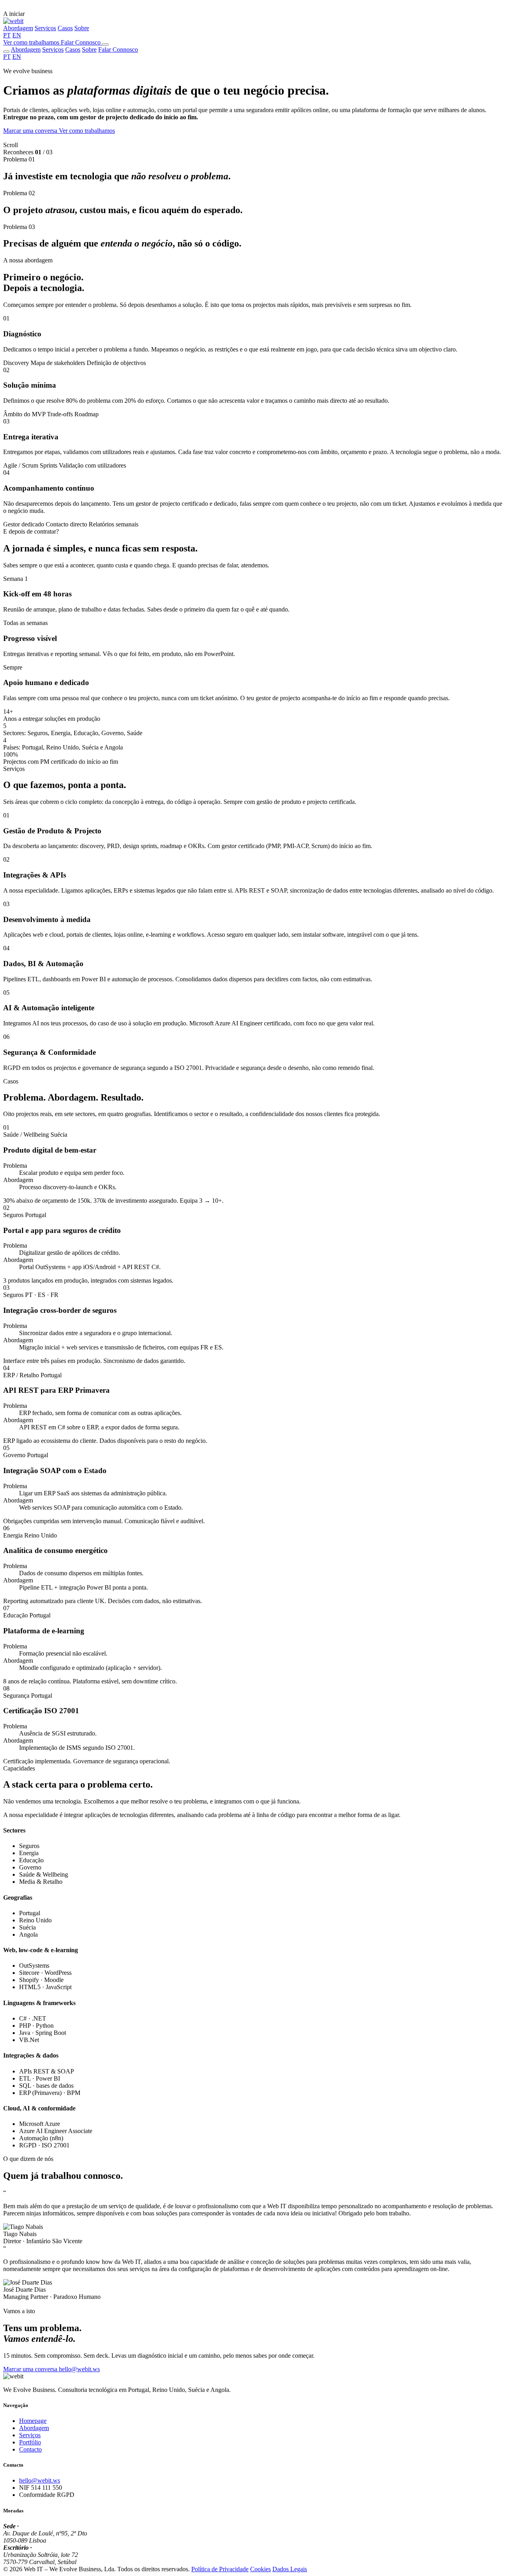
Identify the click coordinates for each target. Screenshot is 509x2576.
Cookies (260, 2569)
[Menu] (105, 45)
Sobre (82, 28)
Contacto (30, 2449)
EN (17, 35)
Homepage (33, 2421)
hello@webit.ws (40, 2480)
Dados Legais (290, 2569)
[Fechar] (6, 52)
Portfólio (30, 2442)
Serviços (45, 28)
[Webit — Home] (13, 21)
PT (7, 35)
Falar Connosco (118, 50)
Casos (65, 28)
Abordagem (18, 28)
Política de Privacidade (220, 2569)
